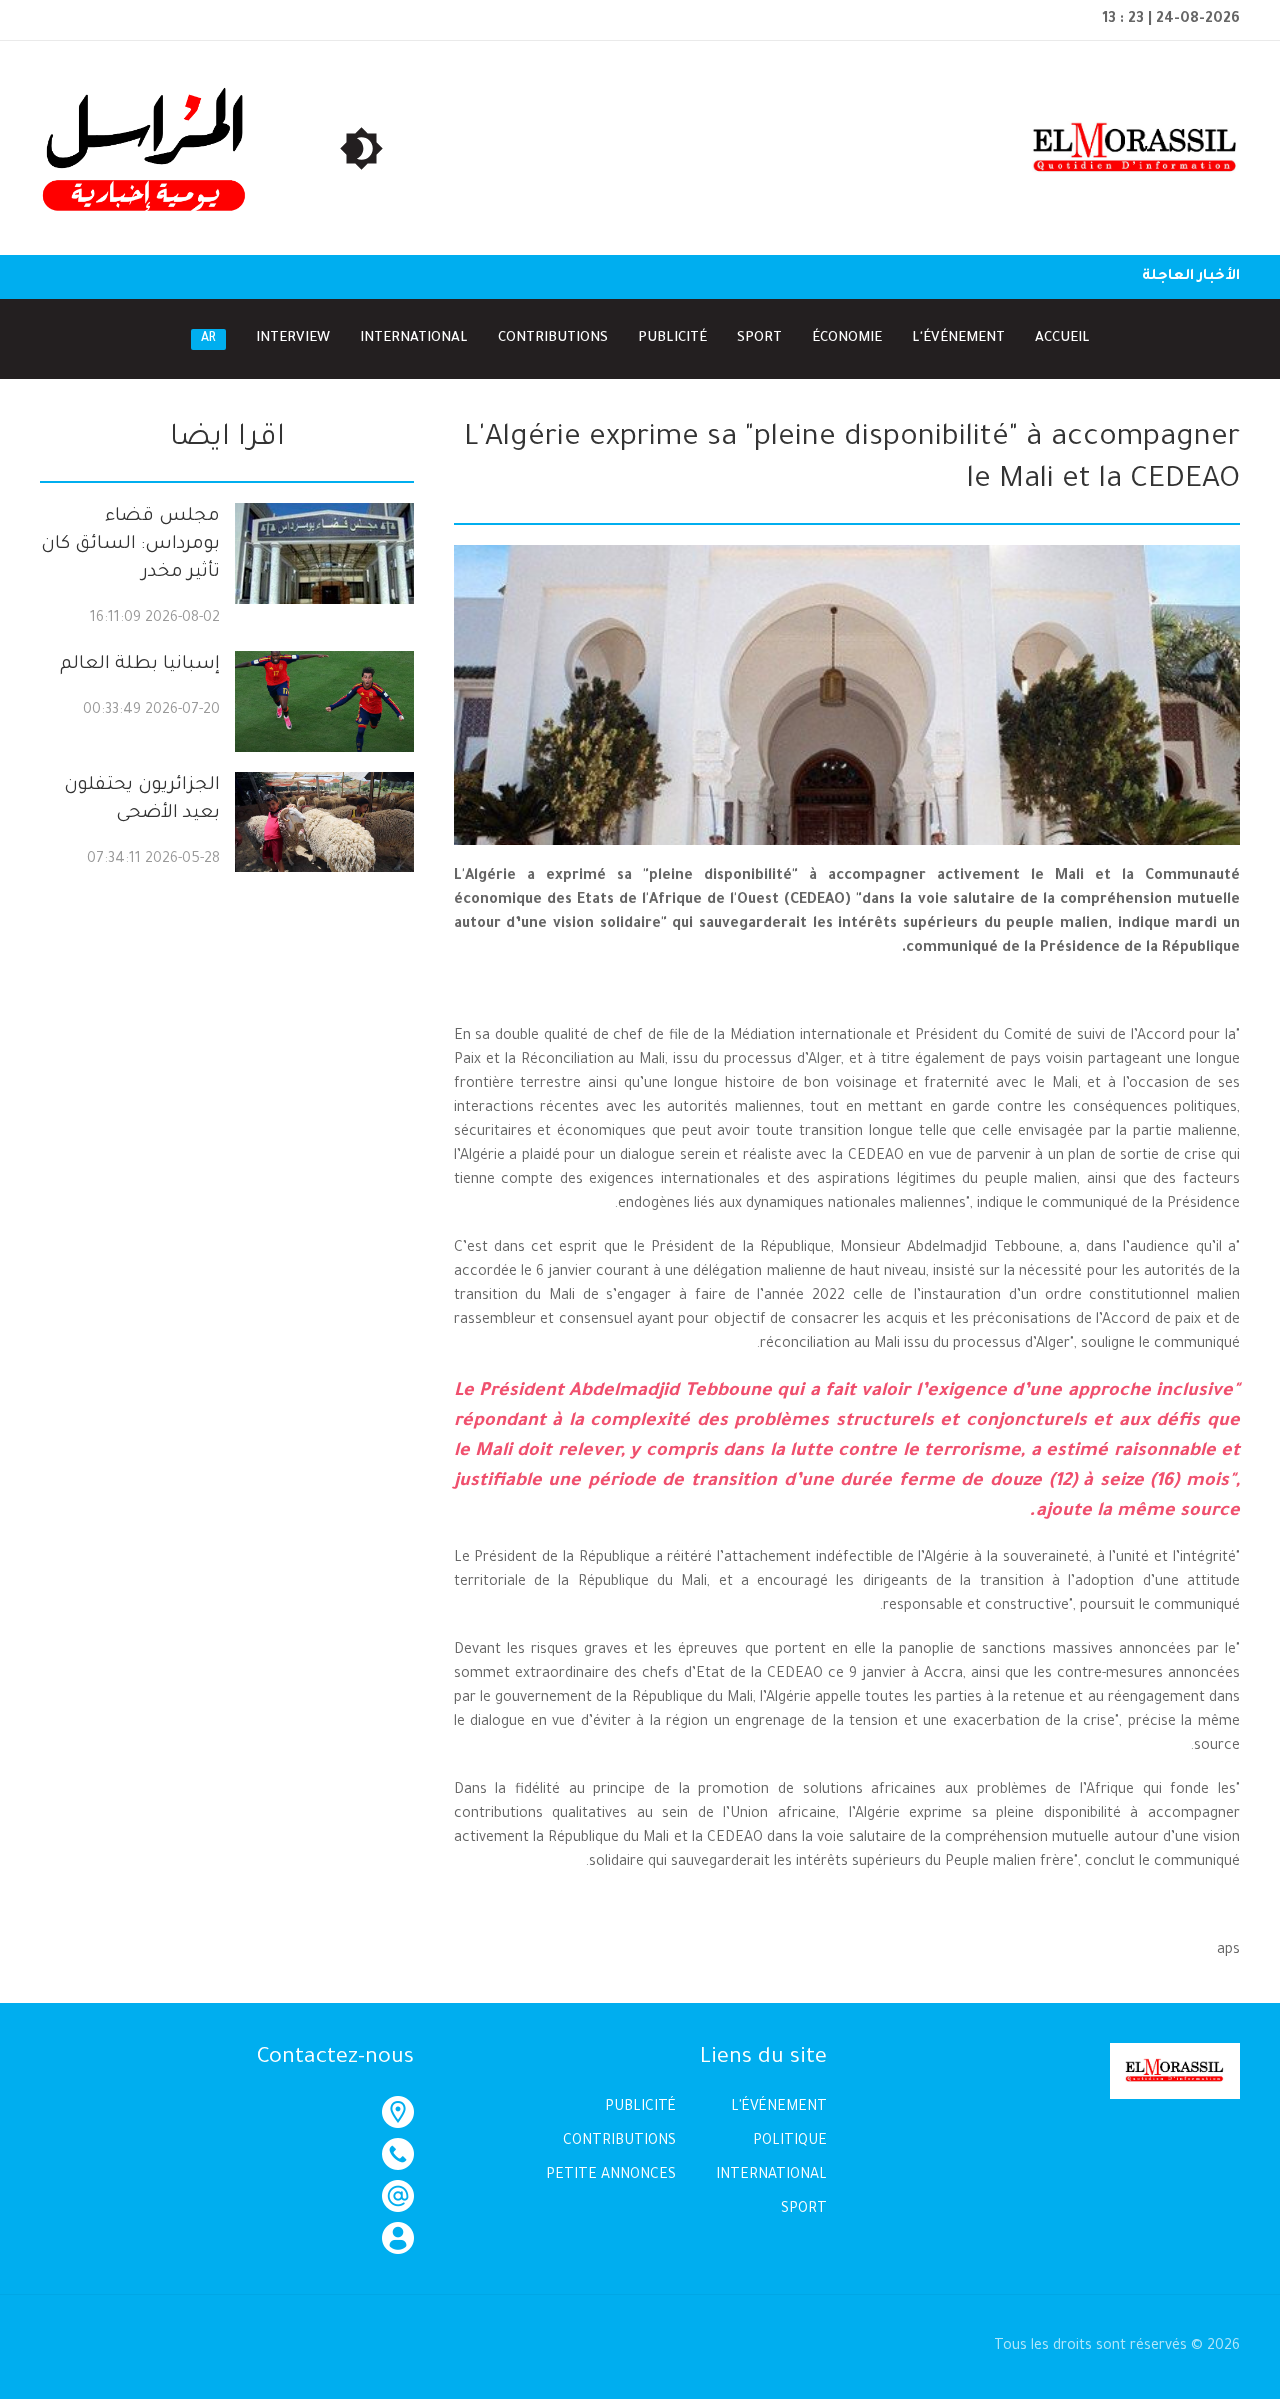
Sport (759, 338)
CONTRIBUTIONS (619, 2142)
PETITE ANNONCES (611, 2176)
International (414, 338)
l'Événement (958, 338)
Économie (847, 338)
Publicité (672, 338)
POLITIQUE (790, 2142)
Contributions (553, 338)
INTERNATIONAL (771, 2176)
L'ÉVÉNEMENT (779, 2108)
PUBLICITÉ (640, 2108)
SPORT (804, 2210)
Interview (293, 338)
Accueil (1062, 338)
